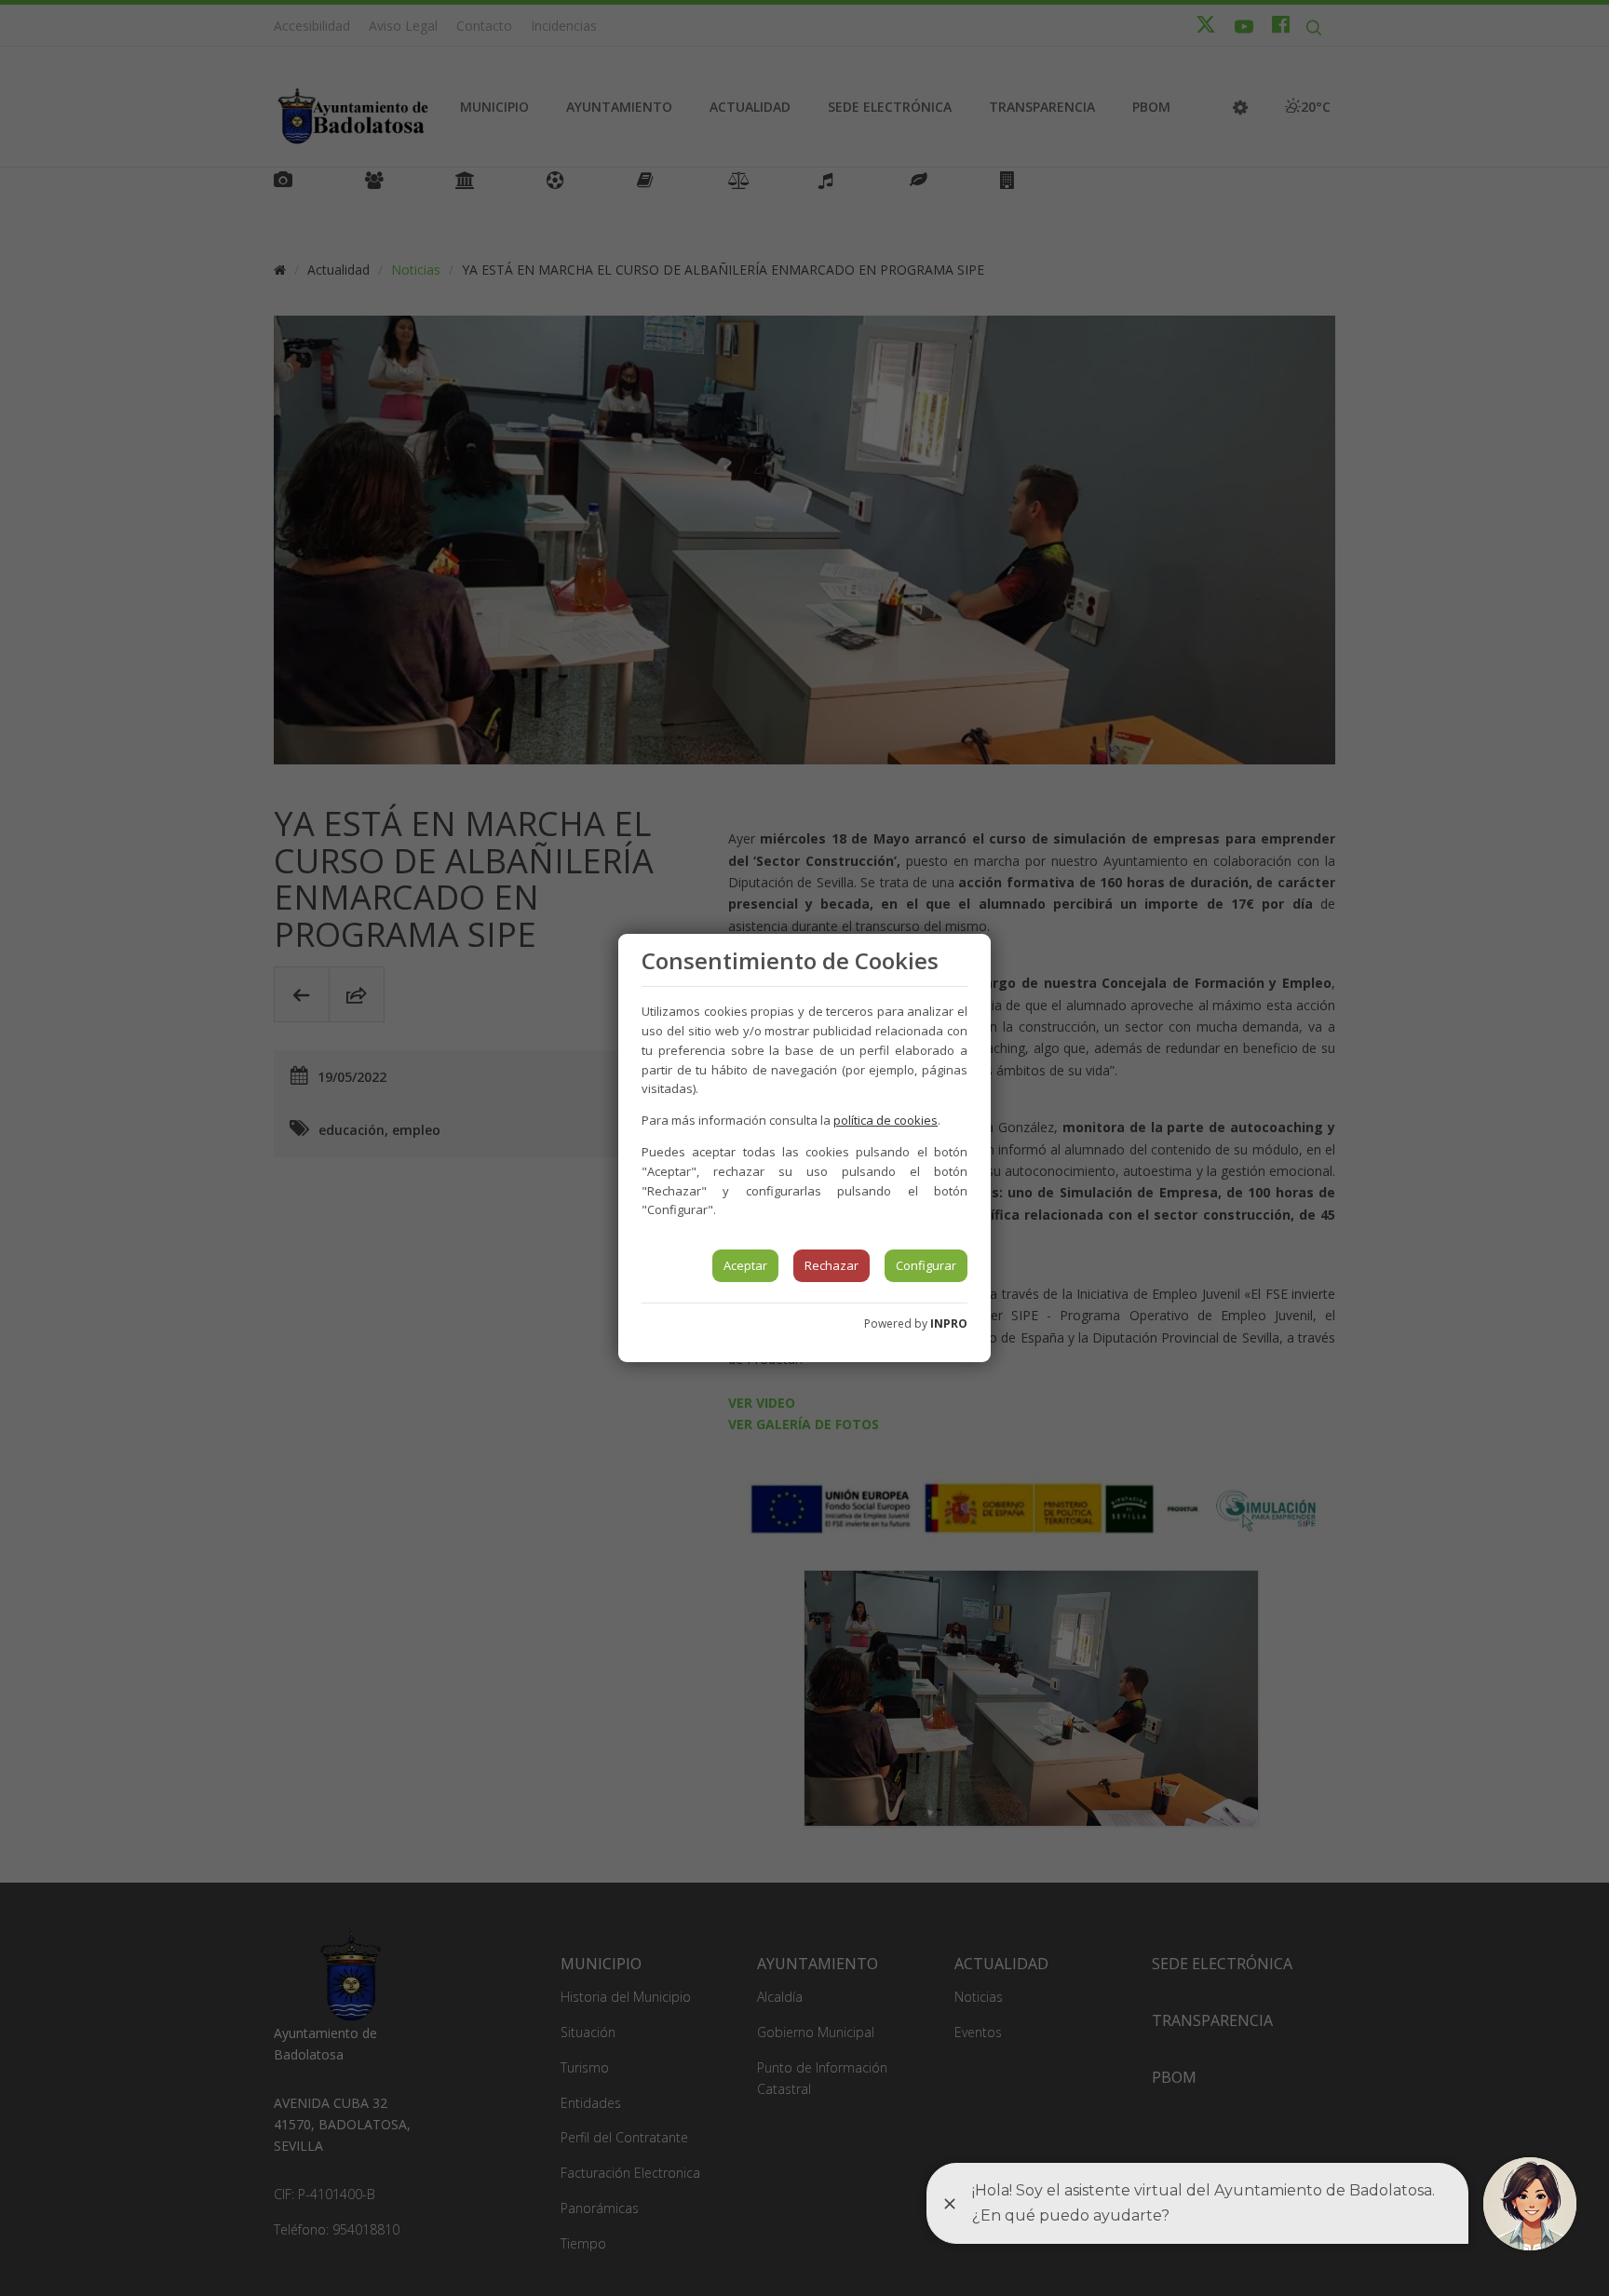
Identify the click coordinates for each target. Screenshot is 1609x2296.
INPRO (949, 1324)
